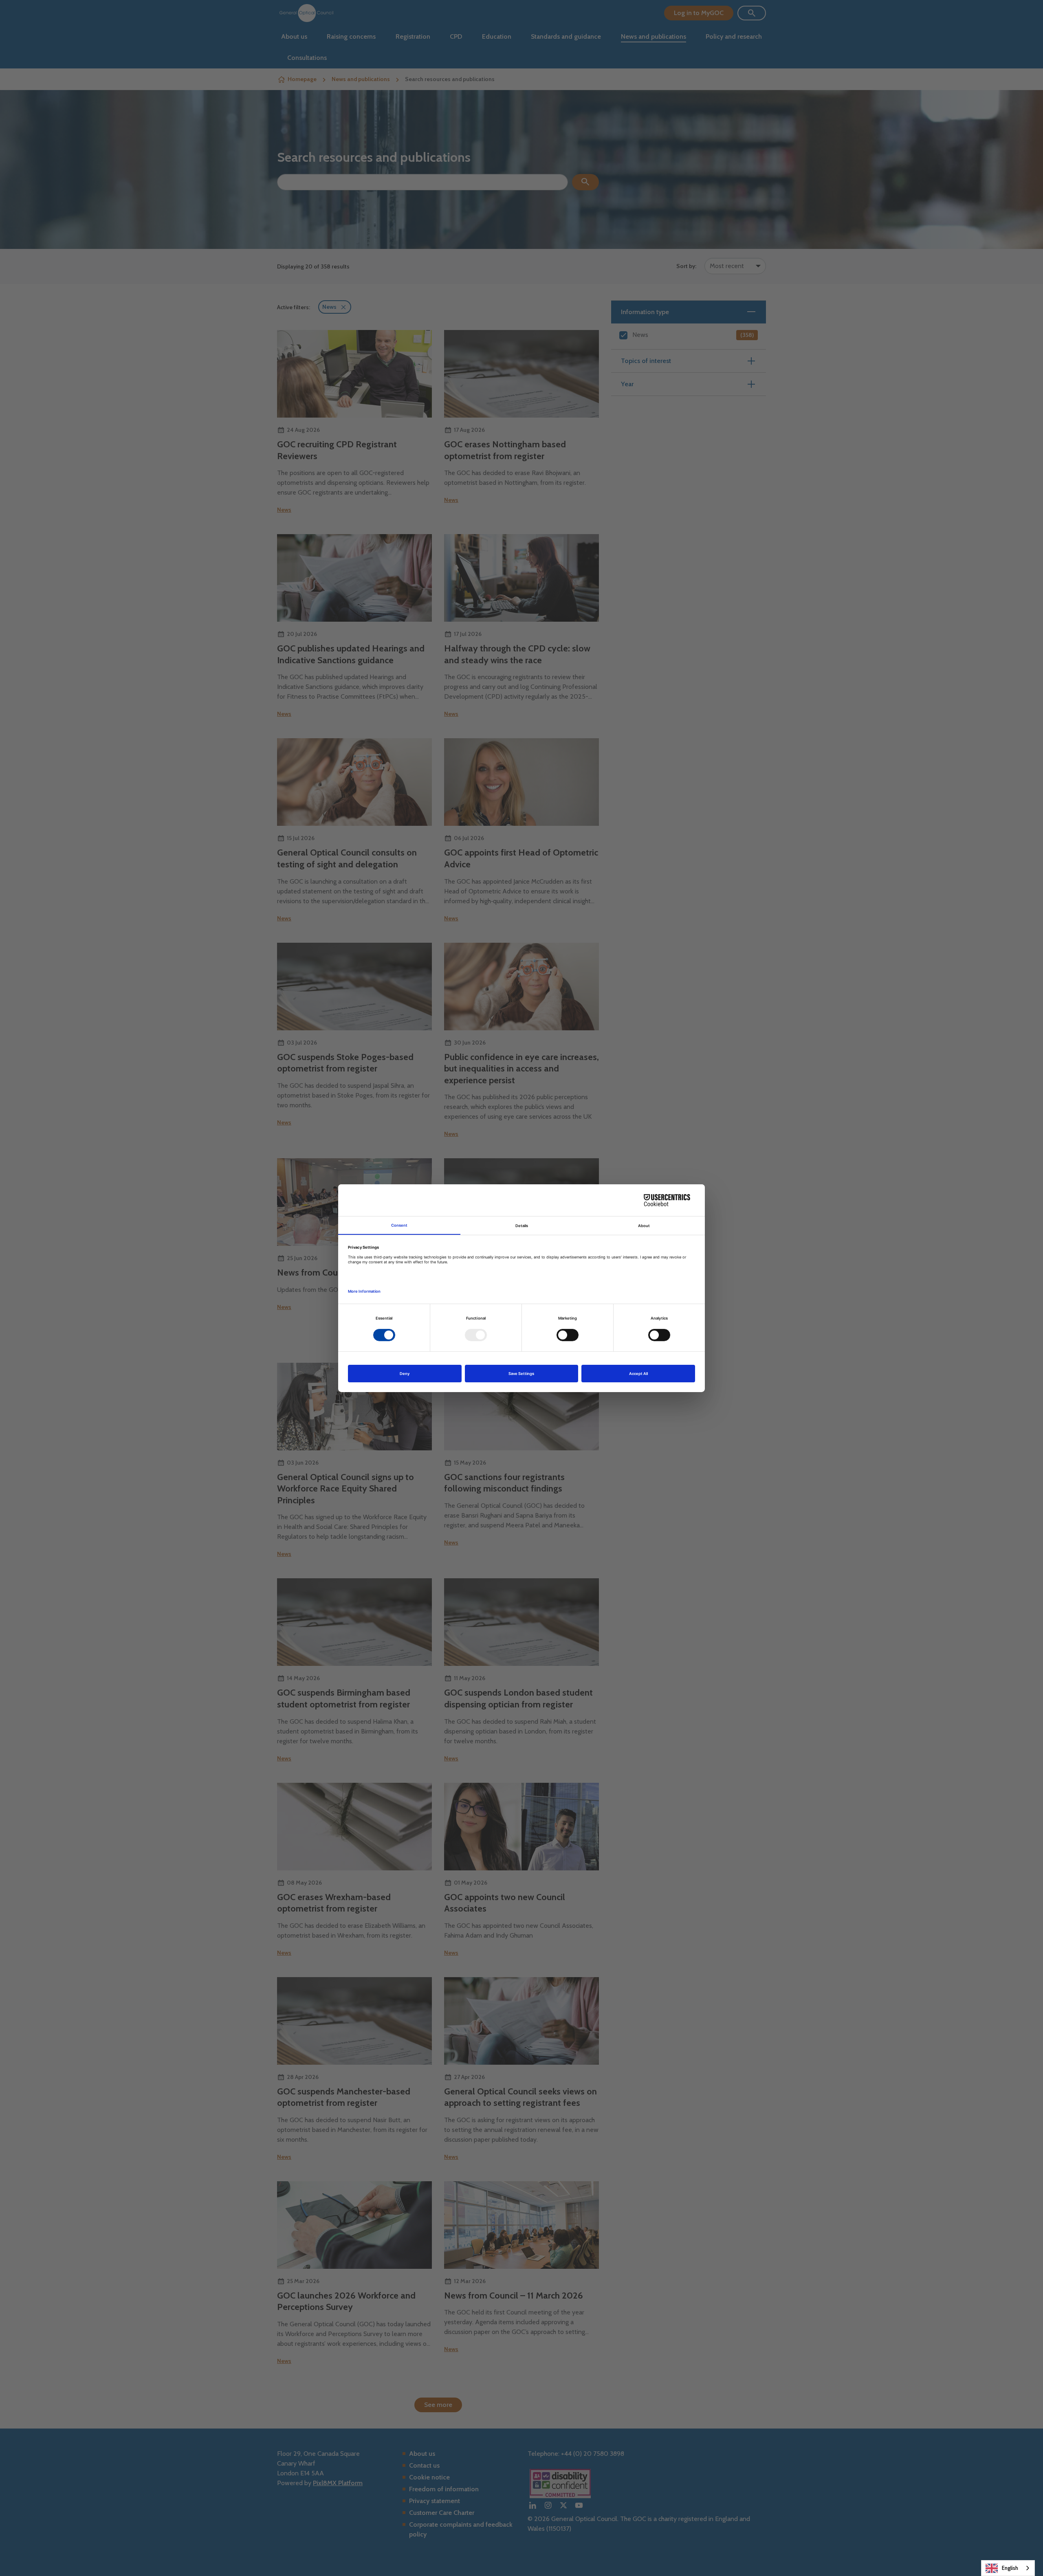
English (1010, 2568)
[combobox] (1008, 2568)
